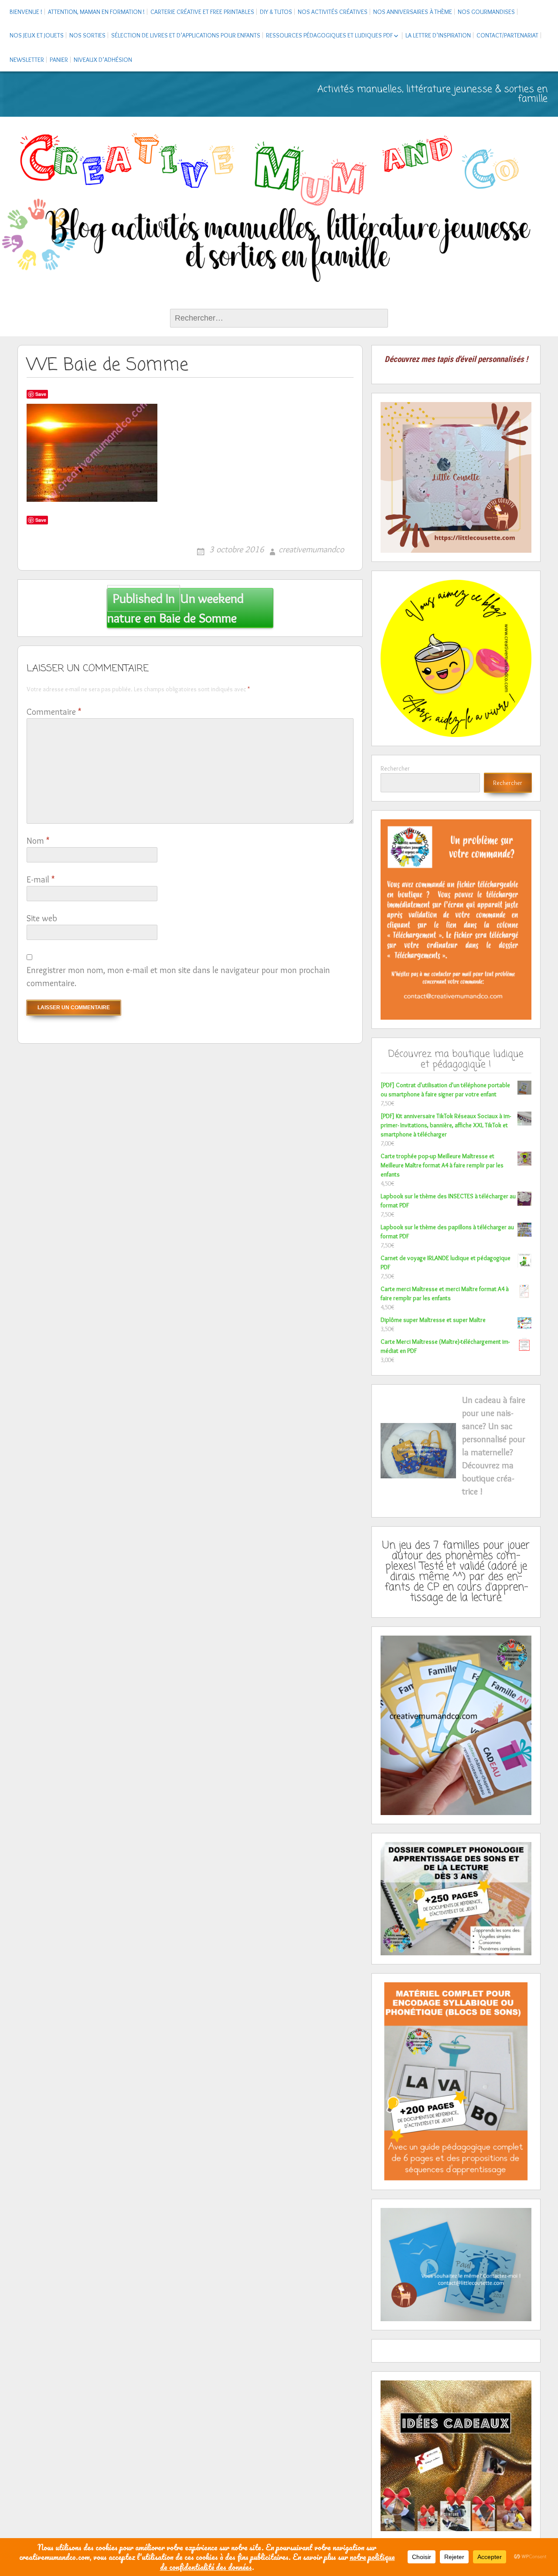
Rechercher (395, 768)
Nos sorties (87, 35)
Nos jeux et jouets (37, 35)
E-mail (41, 879)
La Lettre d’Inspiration (438, 35)
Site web (42, 918)
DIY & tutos (276, 12)
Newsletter (27, 60)
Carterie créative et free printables (202, 12)
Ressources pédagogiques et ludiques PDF (329, 35)
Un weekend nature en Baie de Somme (175, 608)
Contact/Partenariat (507, 35)
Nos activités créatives (333, 12)
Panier (59, 60)
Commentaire (54, 712)
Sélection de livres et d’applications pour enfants (186, 35)
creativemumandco (311, 549)
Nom (38, 841)
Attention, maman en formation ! (96, 12)
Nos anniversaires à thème (413, 12)
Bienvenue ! (26, 12)
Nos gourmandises (486, 12)
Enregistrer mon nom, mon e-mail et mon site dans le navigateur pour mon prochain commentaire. (178, 977)
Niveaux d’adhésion (103, 60)
